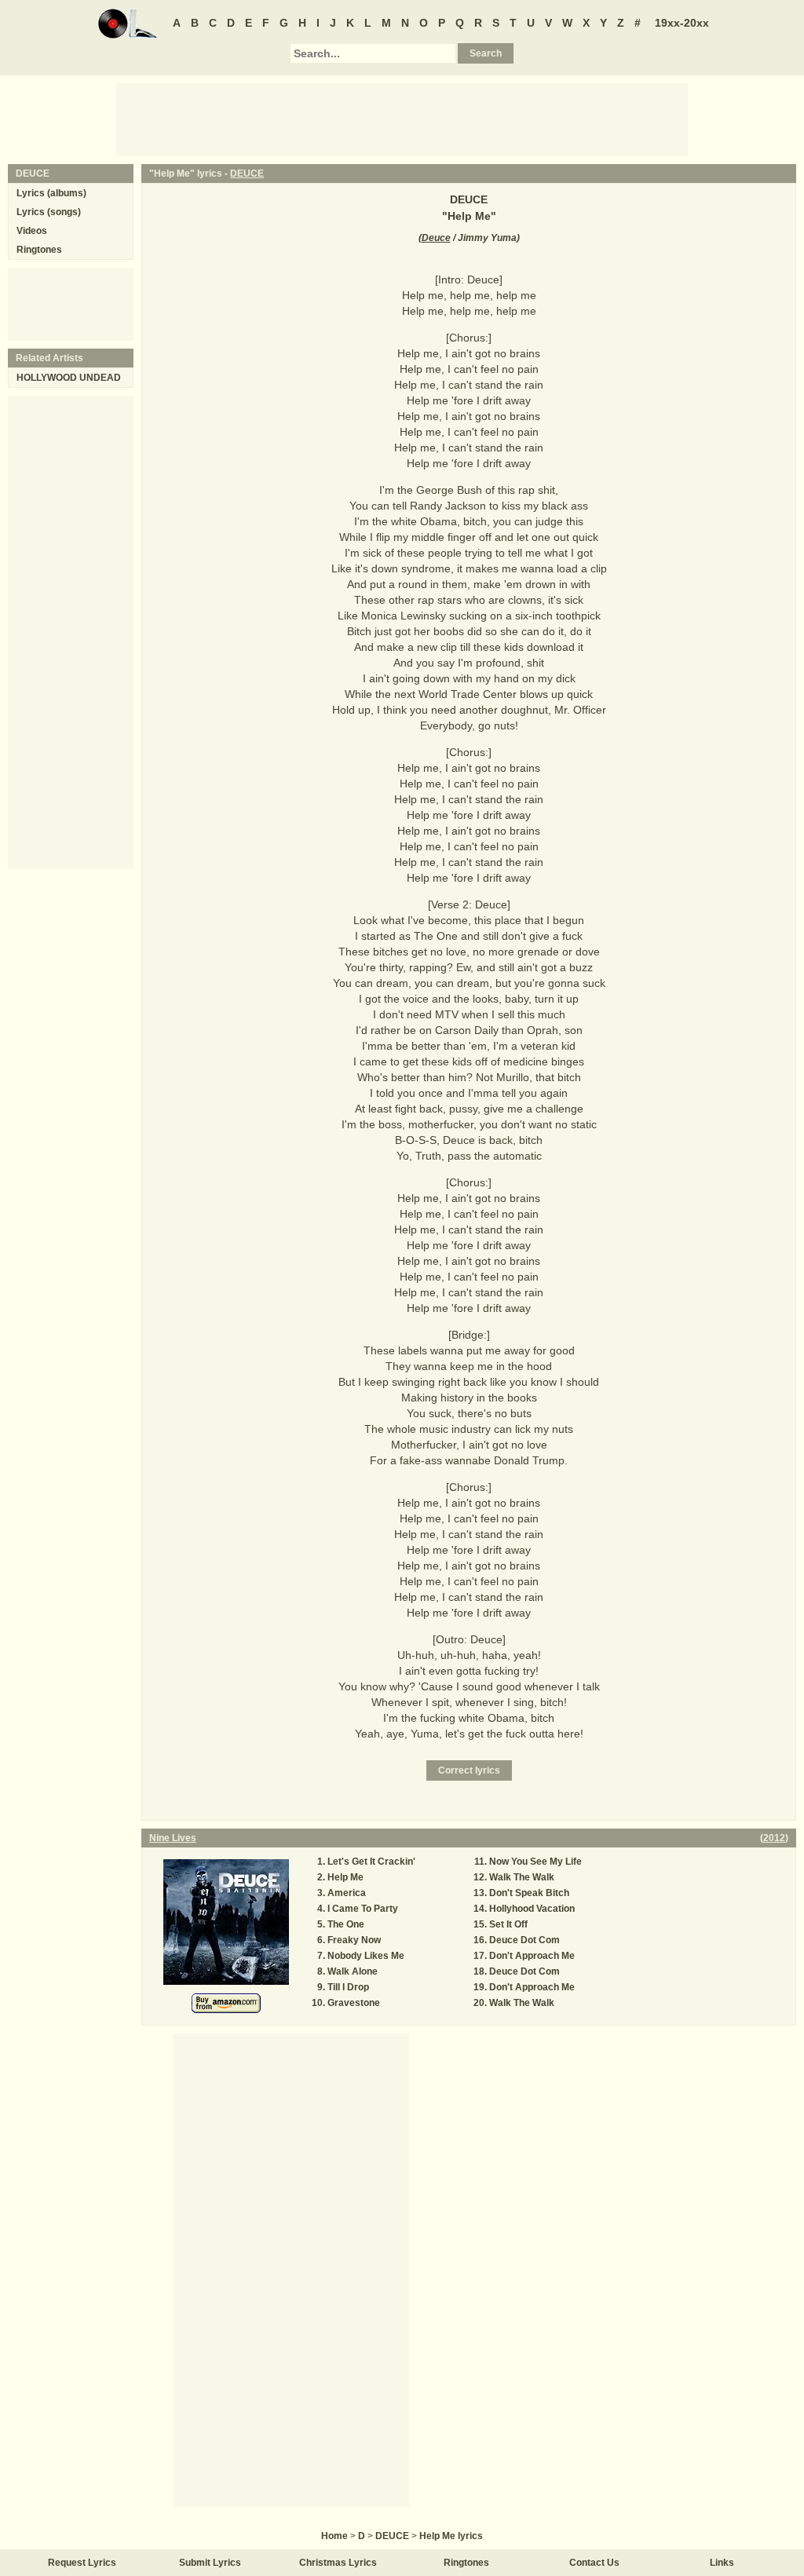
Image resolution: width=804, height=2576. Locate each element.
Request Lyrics (82, 2563)
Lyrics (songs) (49, 212)
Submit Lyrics (210, 2563)
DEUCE (247, 174)
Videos (32, 231)
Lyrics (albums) (51, 193)
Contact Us (594, 2563)
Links (722, 2563)
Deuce (436, 238)
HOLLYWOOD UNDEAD (69, 378)
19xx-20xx (682, 23)
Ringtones (39, 250)
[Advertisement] (402, 119)
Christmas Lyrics (338, 2563)
